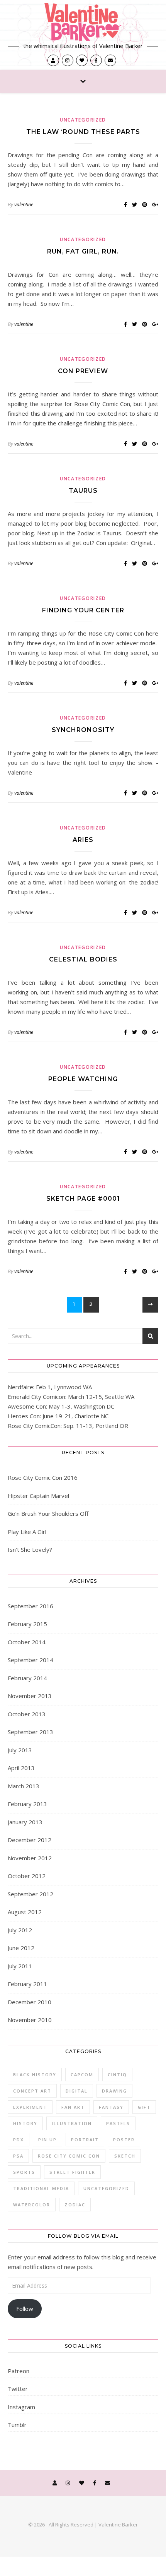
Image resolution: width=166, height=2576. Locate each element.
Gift (144, 2107)
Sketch (125, 2156)
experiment (30, 2107)
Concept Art (32, 2091)
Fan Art (73, 2107)
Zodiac (75, 2205)
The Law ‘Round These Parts (83, 132)
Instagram (21, 2407)
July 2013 (20, 1750)
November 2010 (30, 2020)
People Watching (83, 1079)
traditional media (41, 2188)
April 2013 (21, 1768)
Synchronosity (83, 730)
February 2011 (27, 1984)
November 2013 (30, 1696)
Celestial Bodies (83, 959)
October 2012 (27, 1876)
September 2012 (30, 1894)
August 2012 (25, 1912)
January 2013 (25, 1822)
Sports (24, 2172)
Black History (35, 2075)
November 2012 (30, 1858)
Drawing (114, 2091)
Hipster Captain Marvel (38, 1496)
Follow (25, 2309)
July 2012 (20, 1930)
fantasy (111, 2107)
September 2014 (30, 1660)
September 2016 (30, 1606)
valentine (24, 204)
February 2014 (27, 1678)
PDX (19, 2140)
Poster (124, 2140)
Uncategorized (83, 120)
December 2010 (30, 2002)
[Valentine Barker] (83, 22)
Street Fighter (72, 2172)
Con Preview (83, 371)
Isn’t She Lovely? (30, 1549)
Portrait (85, 2140)
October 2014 (27, 1642)
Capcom (82, 2075)
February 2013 (27, 1804)
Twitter (18, 2389)
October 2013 (27, 1714)
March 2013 (24, 1786)
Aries (83, 840)
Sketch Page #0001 (83, 1199)
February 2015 (27, 1624)
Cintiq (117, 2075)
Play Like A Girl (27, 1532)
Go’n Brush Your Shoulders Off (48, 1513)
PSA (18, 2156)
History (25, 2123)
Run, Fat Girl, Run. (83, 251)
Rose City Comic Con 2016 (43, 1477)
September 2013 (30, 1732)
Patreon (19, 2371)
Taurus (83, 491)
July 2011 (20, 1966)
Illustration (72, 2123)
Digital (77, 2091)
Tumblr (17, 2425)
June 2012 (21, 1948)
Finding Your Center (83, 610)
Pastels (118, 2123)
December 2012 (30, 1840)
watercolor (32, 2205)
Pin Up (47, 2140)
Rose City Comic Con (69, 2156)
